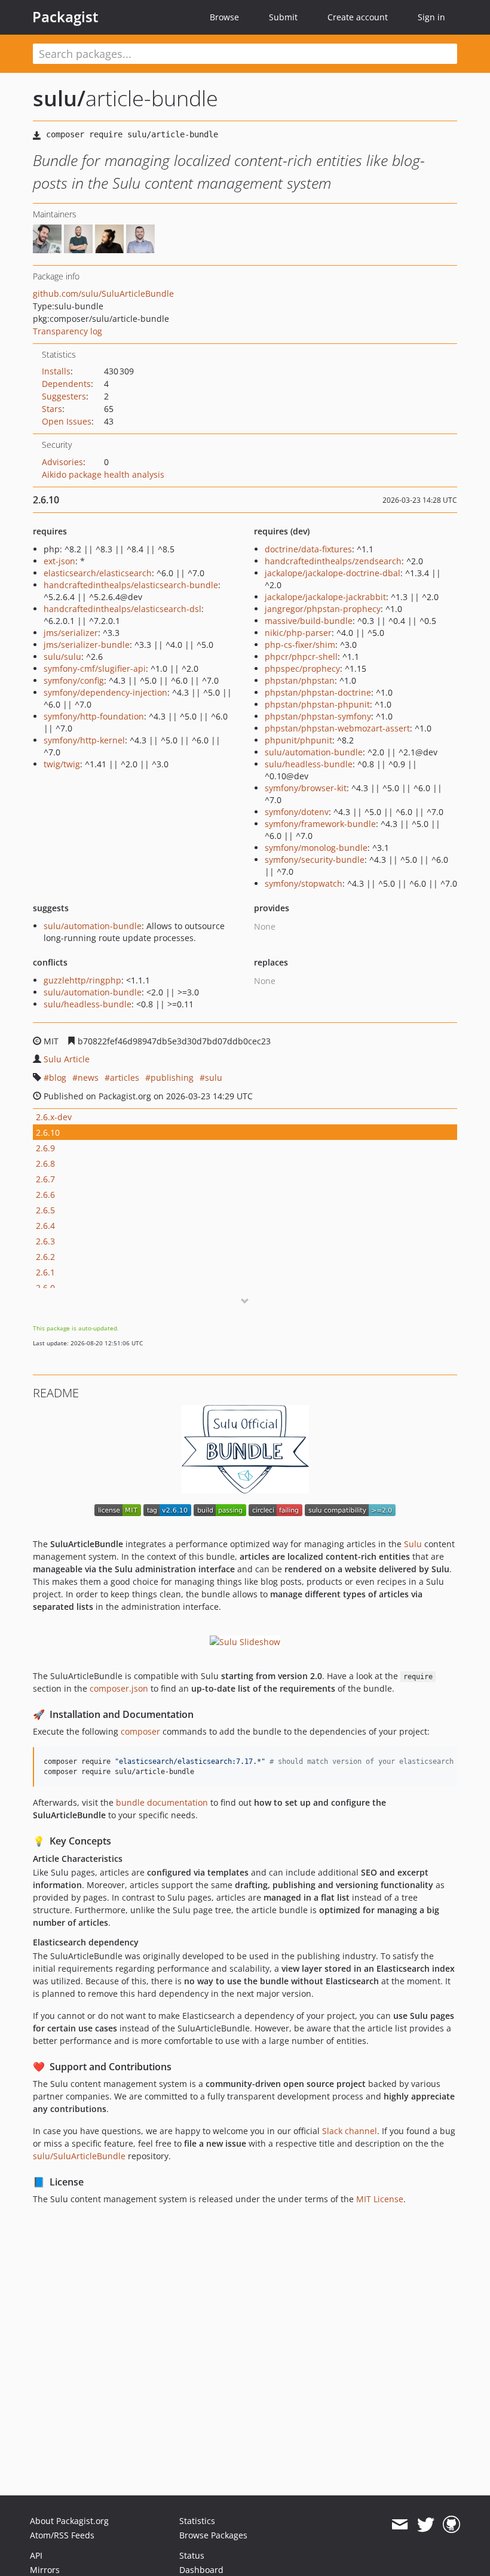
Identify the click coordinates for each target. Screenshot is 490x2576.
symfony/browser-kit (306, 788)
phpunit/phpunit (298, 740)
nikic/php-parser (298, 633)
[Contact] (399, 2525)
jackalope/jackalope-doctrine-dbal (333, 573)
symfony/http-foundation (94, 716)
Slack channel (350, 2131)
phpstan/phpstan (300, 680)
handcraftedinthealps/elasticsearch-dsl (122, 609)
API (36, 2555)
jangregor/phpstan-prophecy (323, 609)
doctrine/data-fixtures (308, 549)
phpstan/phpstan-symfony (318, 716)
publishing (172, 1078)
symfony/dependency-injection (105, 692)
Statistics (197, 2521)
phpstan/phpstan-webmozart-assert (337, 728)
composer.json (119, 1688)
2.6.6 (45, 1195)
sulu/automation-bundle (314, 752)
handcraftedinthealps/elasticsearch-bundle (131, 585)
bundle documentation (162, 1802)
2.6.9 (45, 1148)
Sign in (431, 17)
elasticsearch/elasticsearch (98, 573)
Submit (283, 17)
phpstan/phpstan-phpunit (317, 704)
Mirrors (45, 2570)
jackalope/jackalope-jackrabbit (325, 597)
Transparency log (68, 331)
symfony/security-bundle (315, 860)
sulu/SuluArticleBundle (79, 2156)
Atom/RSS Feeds (62, 2535)
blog (58, 1078)
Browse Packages (213, 2535)
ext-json (59, 561)
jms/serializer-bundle (87, 645)
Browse (224, 17)
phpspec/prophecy (302, 668)
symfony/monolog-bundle (316, 848)
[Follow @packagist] (426, 2525)
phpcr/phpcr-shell (301, 657)
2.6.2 (45, 1257)
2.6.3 (45, 1241)
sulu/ (59, 98)
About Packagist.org (69, 2521)
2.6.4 (45, 1226)
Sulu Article (67, 1059)
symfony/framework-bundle (320, 824)
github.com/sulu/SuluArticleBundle (103, 293)
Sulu (413, 1544)
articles (125, 1078)
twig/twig (62, 764)
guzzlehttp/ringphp (82, 980)
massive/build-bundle (309, 621)
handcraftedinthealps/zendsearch (333, 561)
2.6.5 (45, 1210)
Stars (52, 409)
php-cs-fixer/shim (300, 645)
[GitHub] (451, 2525)
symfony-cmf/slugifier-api (95, 668)
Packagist (65, 17)
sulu (214, 1078)
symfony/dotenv (297, 812)
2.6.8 (45, 1163)
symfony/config (74, 680)
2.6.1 (45, 1272)
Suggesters (64, 396)
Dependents (66, 384)
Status (192, 2555)
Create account (358, 17)
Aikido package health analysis (103, 474)
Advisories (62, 462)
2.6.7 (45, 1179)
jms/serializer (71, 633)
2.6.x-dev (54, 1117)
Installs (56, 371)
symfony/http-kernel (84, 740)
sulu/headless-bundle (309, 764)
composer (140, 1731)
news (88, 1078)
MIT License (380, 2199)
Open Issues (67, 421)
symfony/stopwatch (304, 883)
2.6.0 (45, 1288)
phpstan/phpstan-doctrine (318, 692)
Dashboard (201, 2570)
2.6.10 (48, 1132)
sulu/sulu (62, 657)
